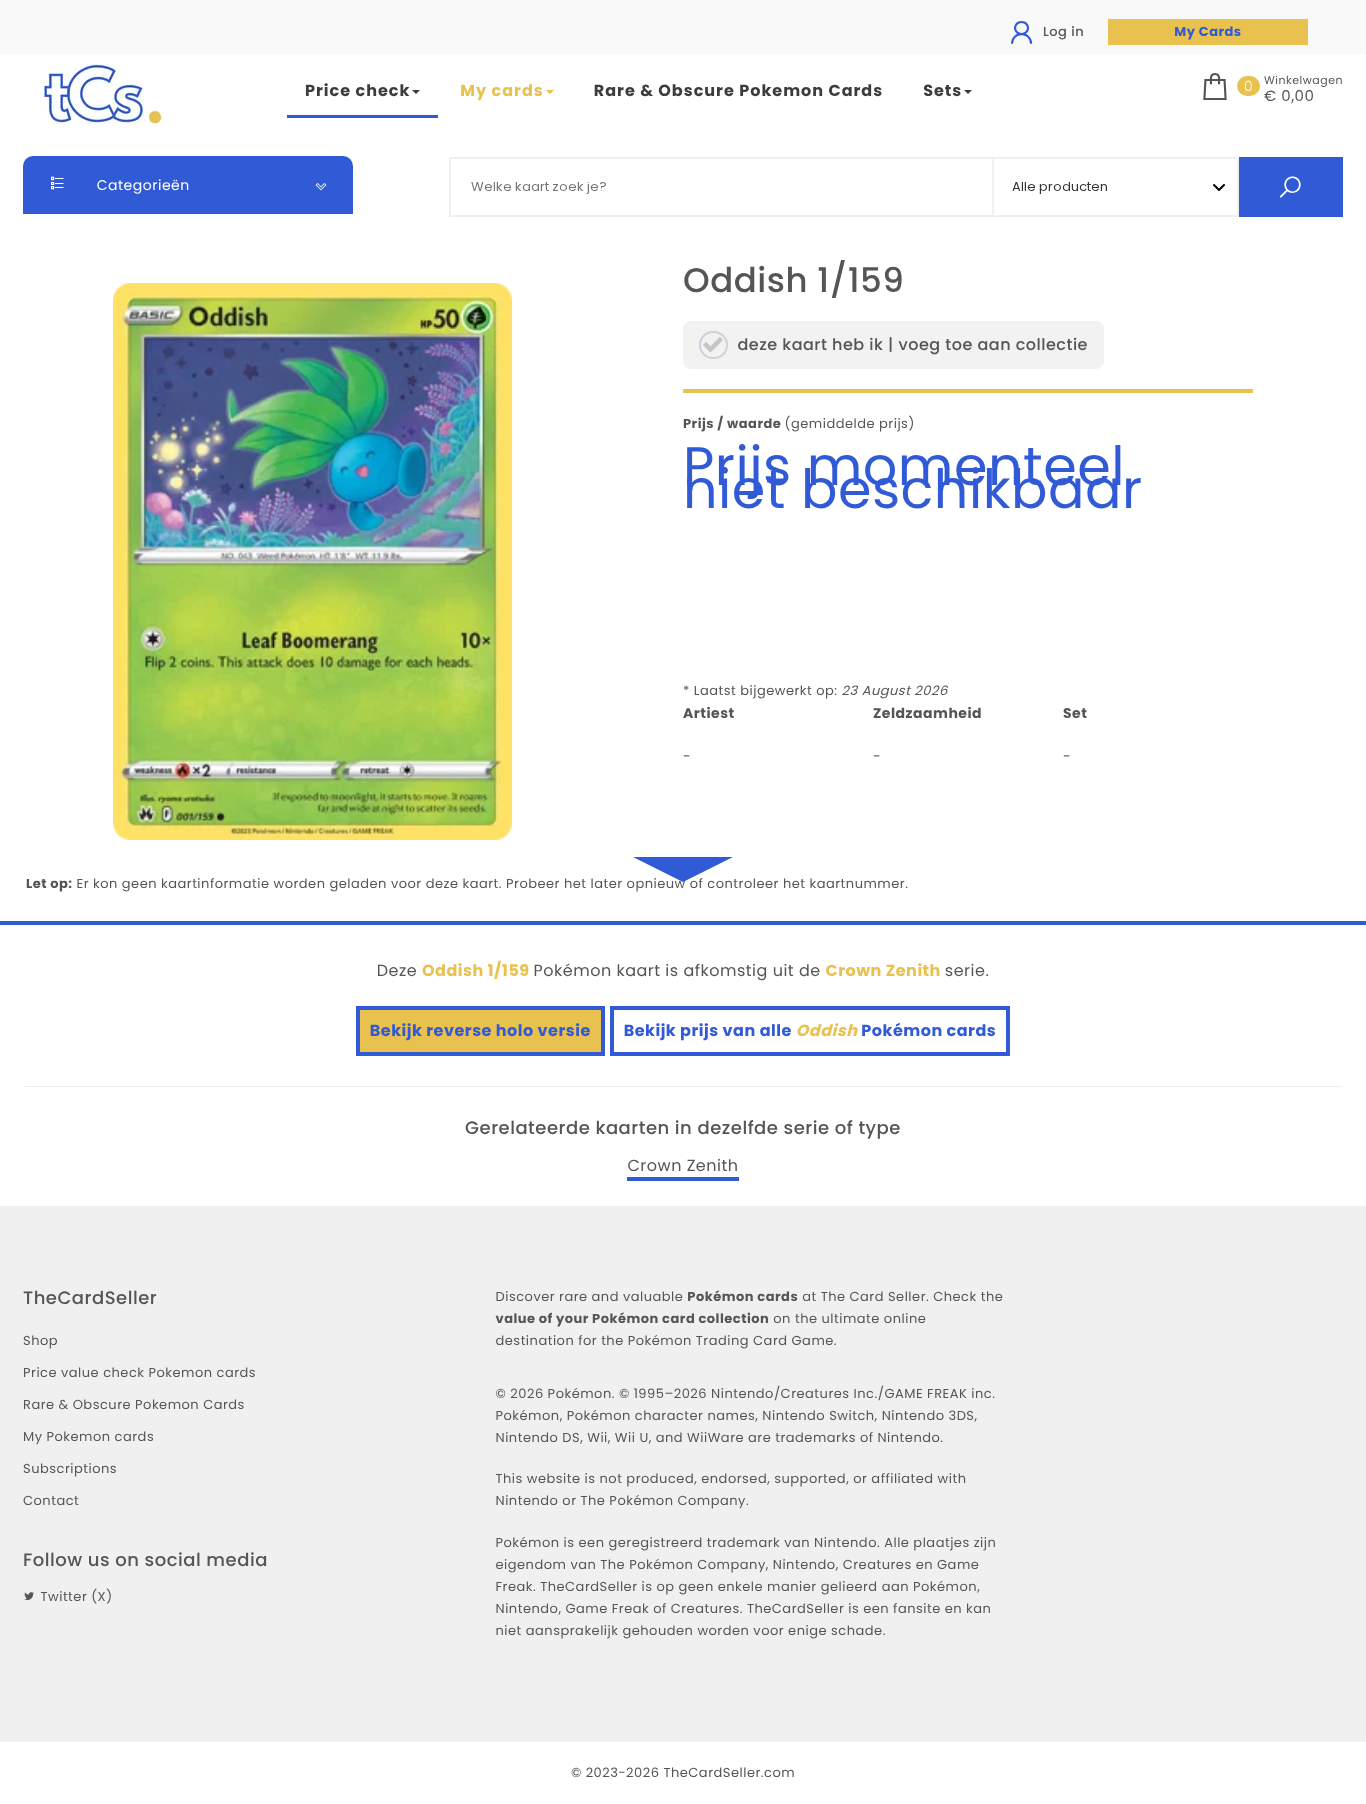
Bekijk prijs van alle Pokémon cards (810, 1030)
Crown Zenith (682, 1166)
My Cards (1207, 31)
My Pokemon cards (88, 1436)
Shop (40, 1340)
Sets (942, 90)
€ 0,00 (1289, 97)
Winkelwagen (1303, 80)
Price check (357, 90)
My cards (501, 90)
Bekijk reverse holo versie (480, 1030)
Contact (51, 1500)
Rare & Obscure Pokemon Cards (738, 90)
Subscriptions (70, 1468)
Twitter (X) (76, 1596)
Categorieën (141, 185)
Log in (1061, 31)
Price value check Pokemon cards (139, 1372)
